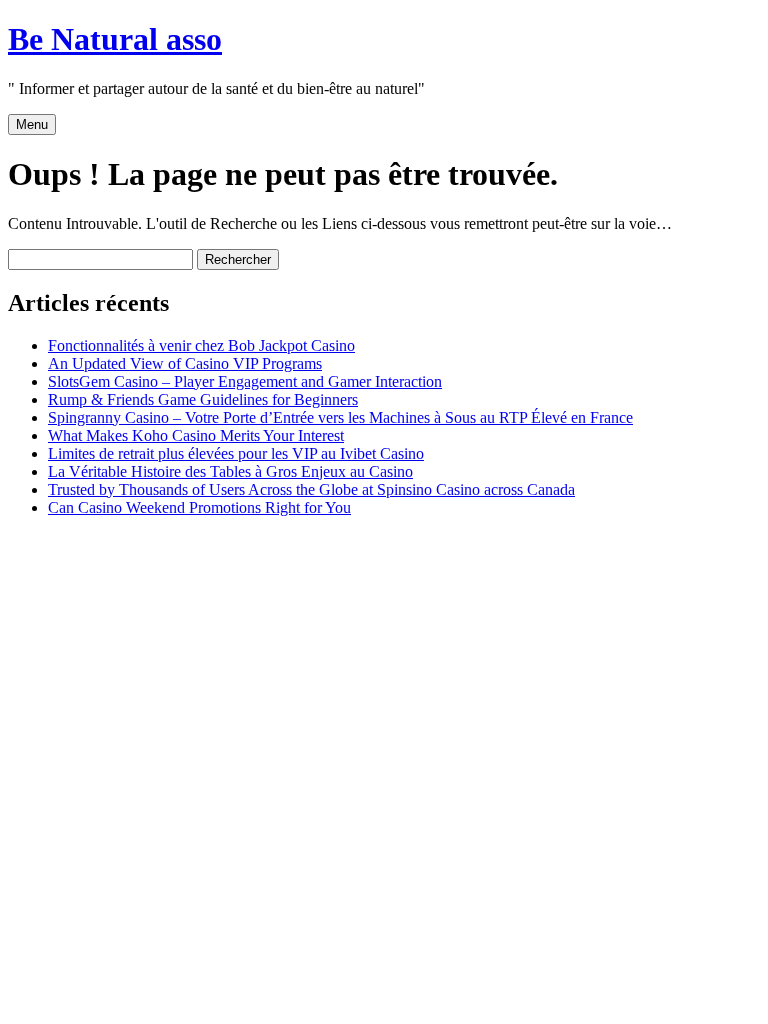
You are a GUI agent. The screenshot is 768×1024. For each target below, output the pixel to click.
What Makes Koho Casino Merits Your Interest (196, 435)
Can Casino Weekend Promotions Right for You (199, 507)
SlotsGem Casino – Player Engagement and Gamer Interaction (245, 381)
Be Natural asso (115, 39)
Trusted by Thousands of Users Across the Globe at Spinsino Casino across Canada (311, 489)
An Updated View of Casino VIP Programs (185, 363)
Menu (32, 124)
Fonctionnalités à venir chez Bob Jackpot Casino (201, 345)
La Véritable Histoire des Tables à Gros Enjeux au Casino (230, 471)
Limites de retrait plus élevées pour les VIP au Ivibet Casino (236, 453)
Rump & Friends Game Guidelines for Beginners (203, 399)
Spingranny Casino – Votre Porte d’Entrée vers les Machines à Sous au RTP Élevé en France (340, 417)
